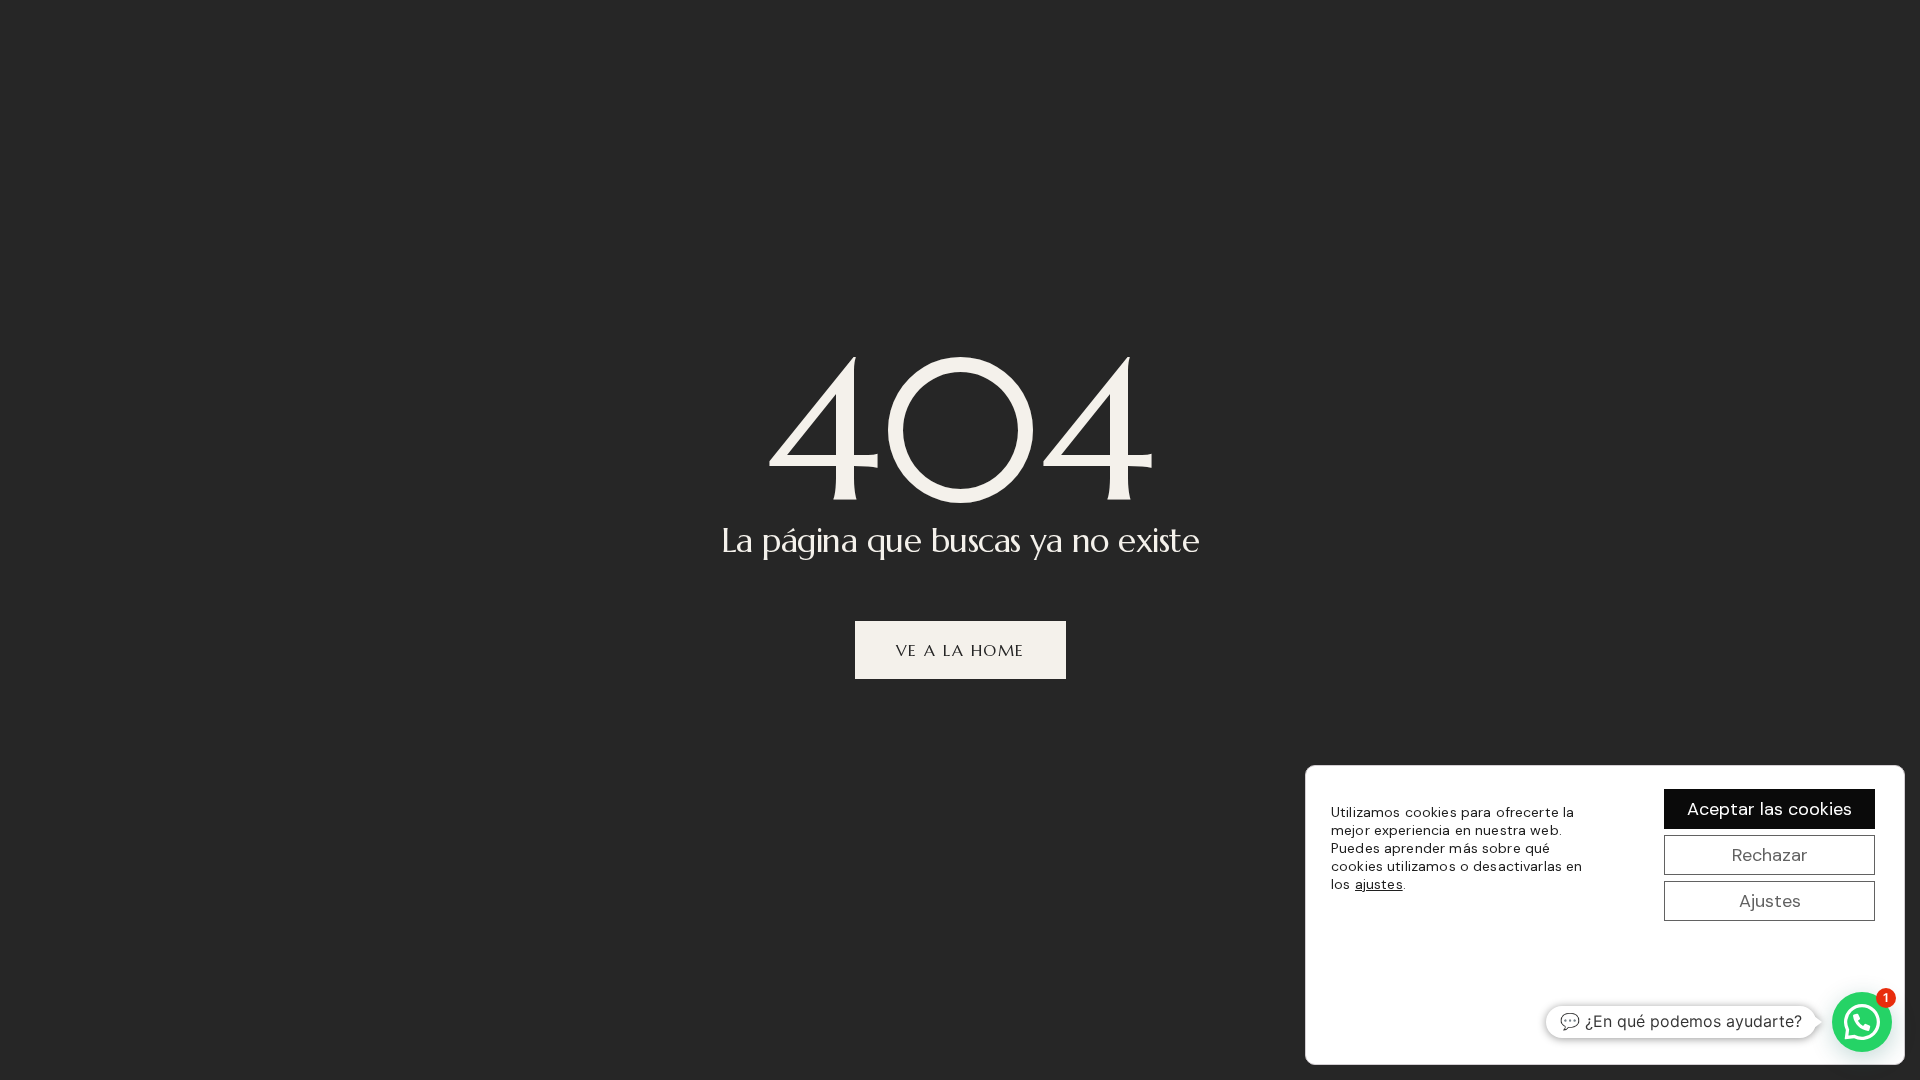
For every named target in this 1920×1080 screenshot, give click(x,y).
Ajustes (1770, 901)
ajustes (1379, 884)
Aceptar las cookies (1769, 809)
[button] (1862, 1022)
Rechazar (1770, 855)
